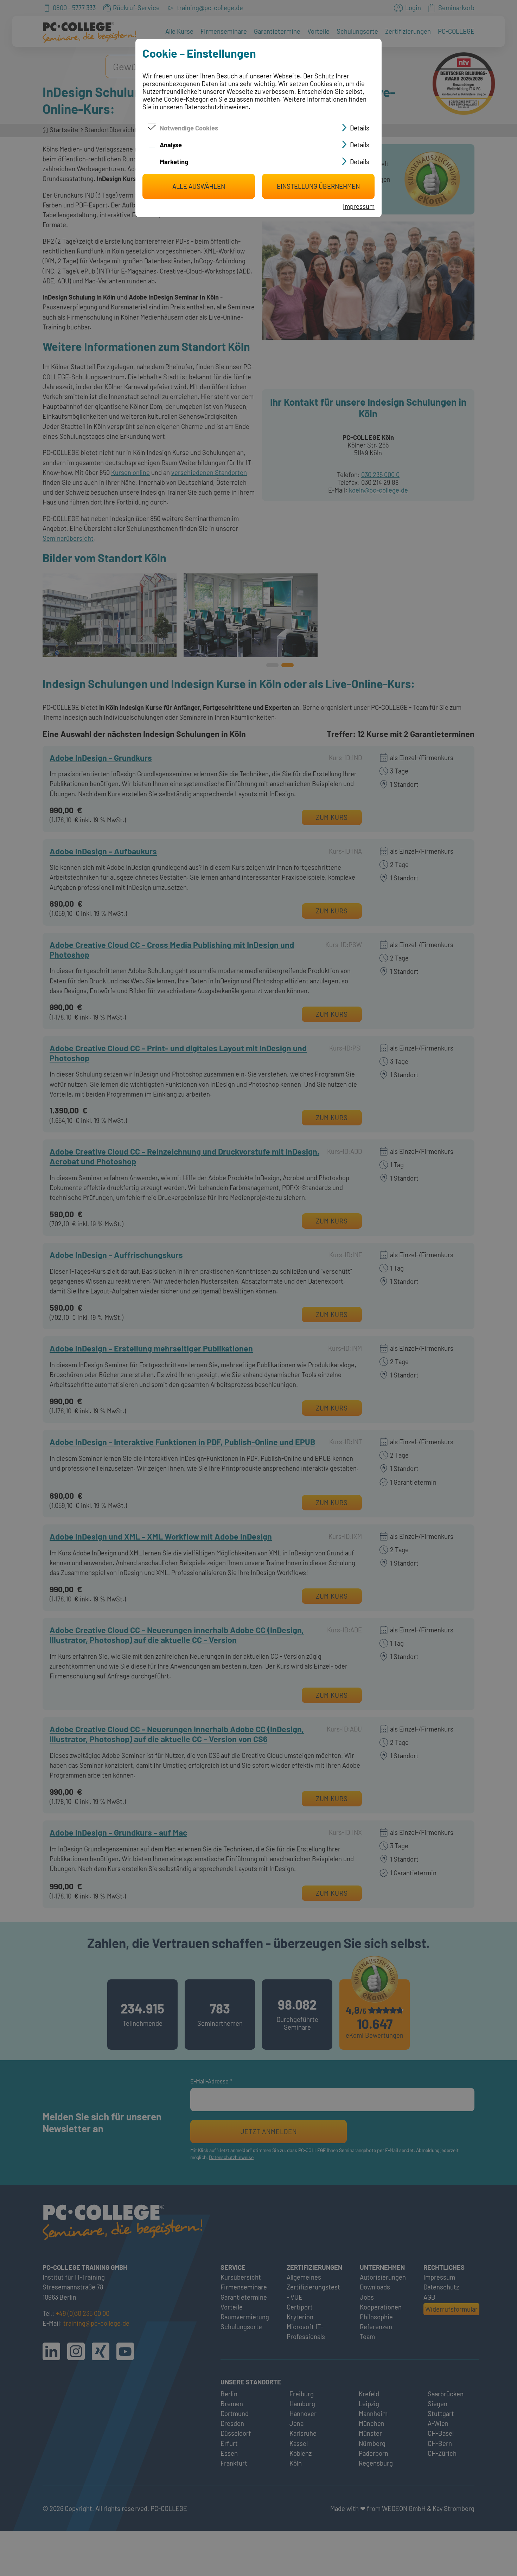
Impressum (359, 206)
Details (360, 128)
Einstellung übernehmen (318, 186)
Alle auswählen (199, 186)
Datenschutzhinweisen (216, 107)
